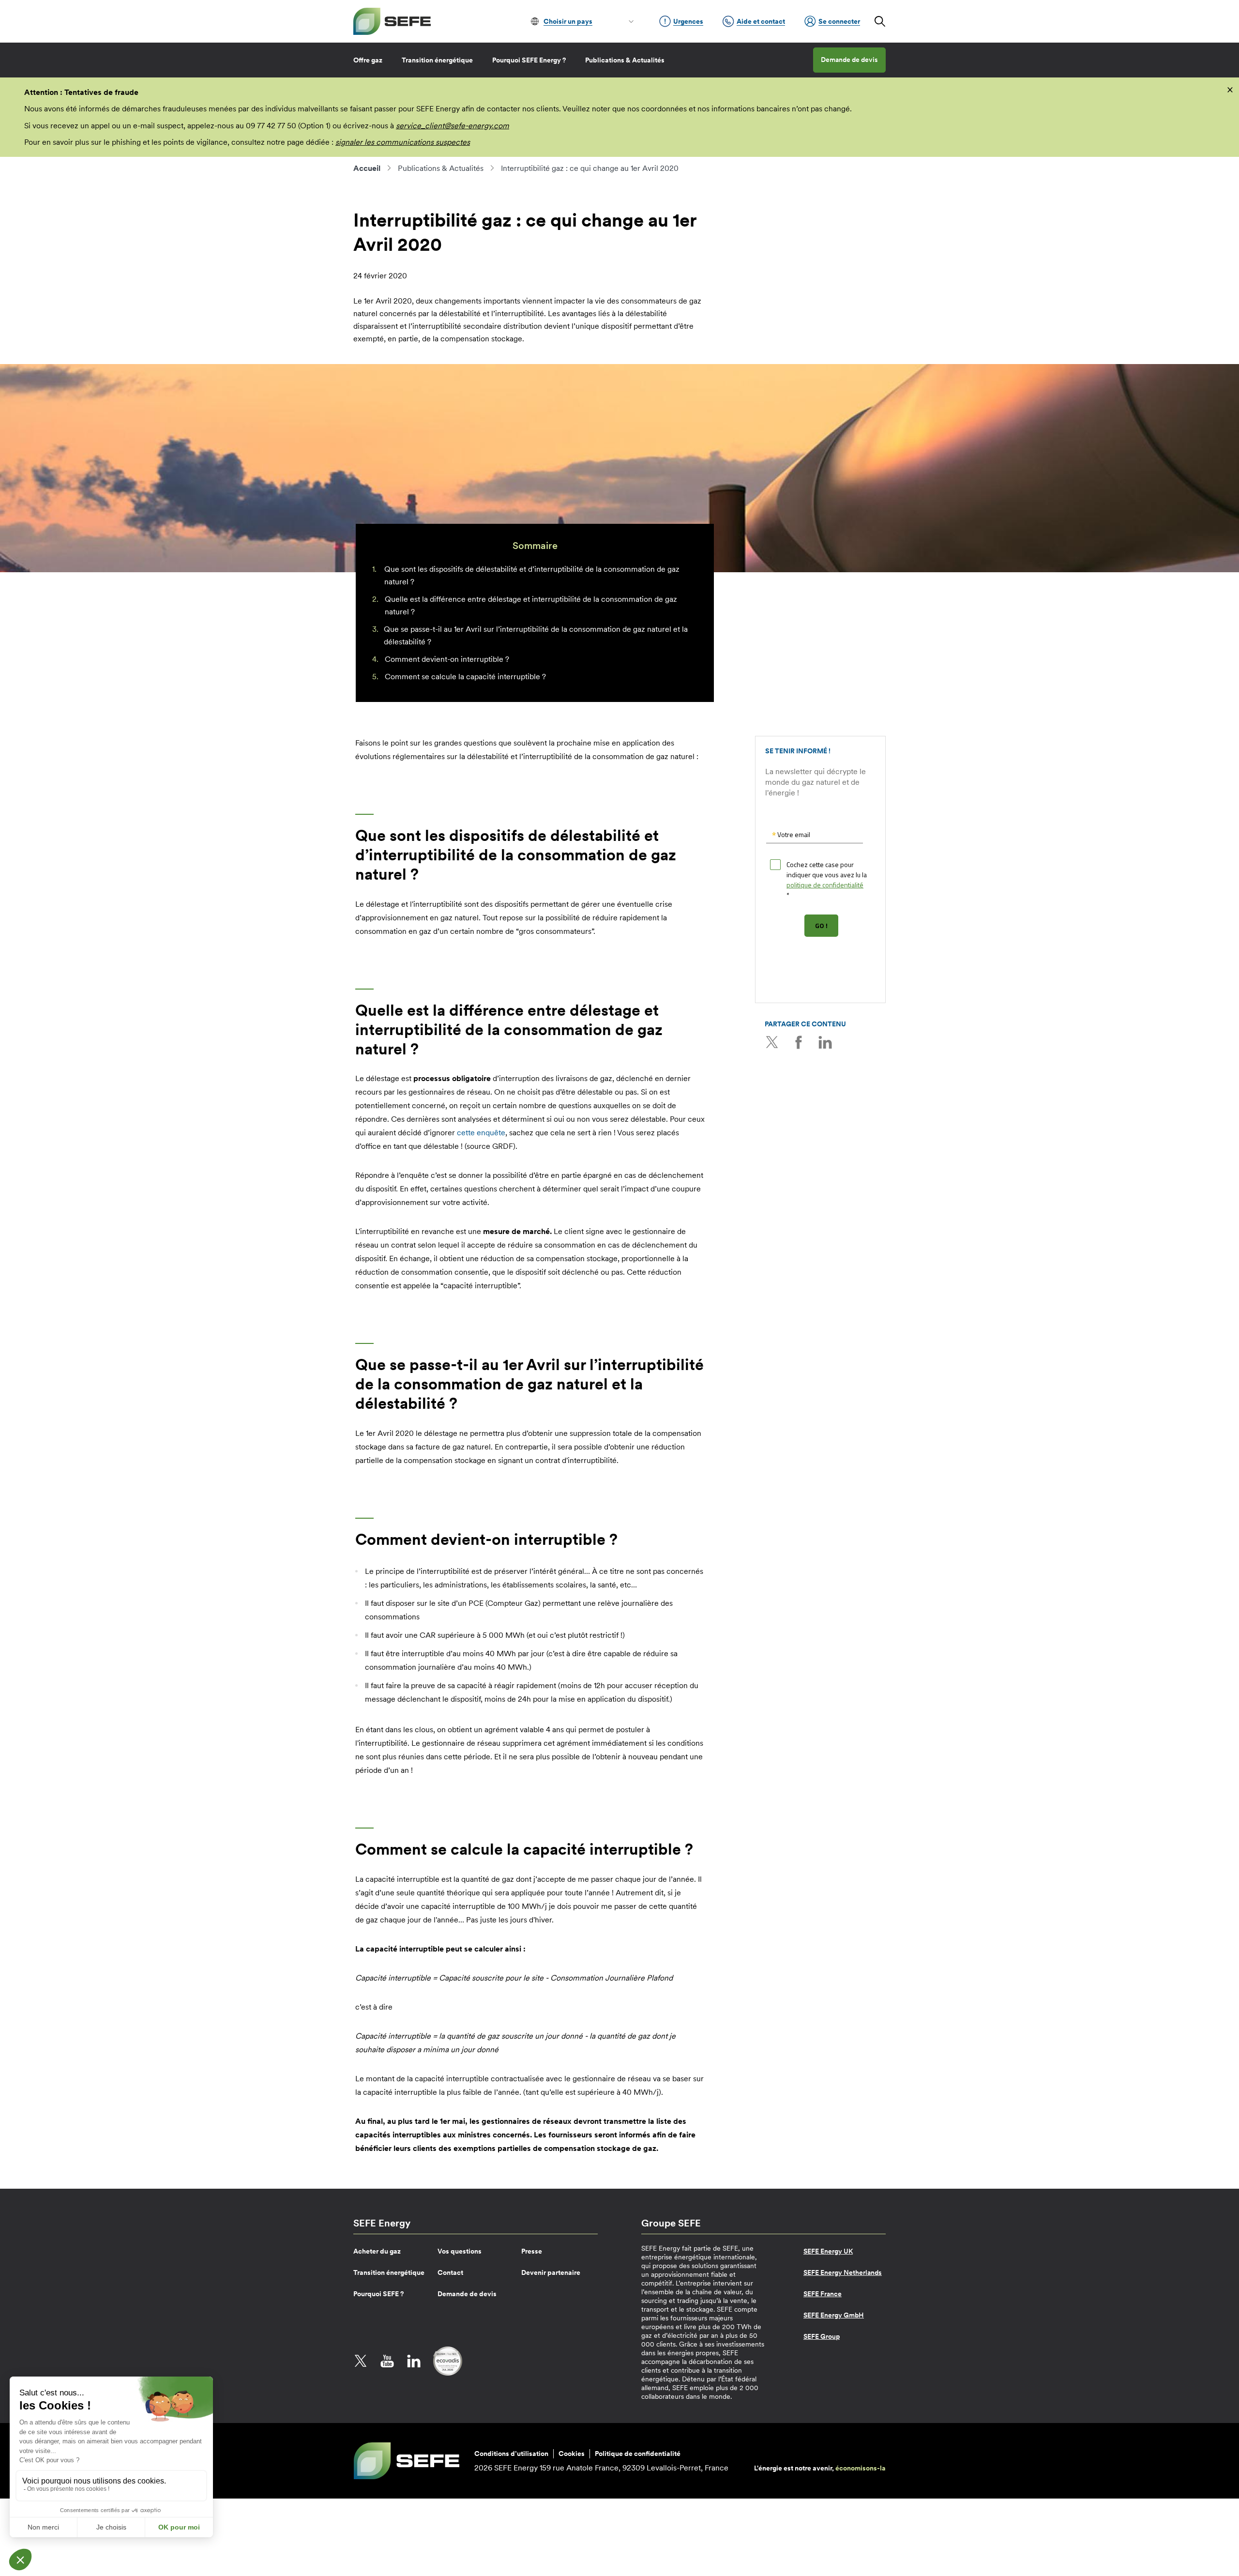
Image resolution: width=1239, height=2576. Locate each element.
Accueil (367, 168)
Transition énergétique (437, 60)
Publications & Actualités (625, 60)
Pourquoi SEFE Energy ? (529, 60)
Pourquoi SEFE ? (378, 2294)
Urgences (688, 21)
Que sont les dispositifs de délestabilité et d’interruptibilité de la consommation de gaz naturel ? (532, 575)
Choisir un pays (568, 21)
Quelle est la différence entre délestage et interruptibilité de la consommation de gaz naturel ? (531, 605)
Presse (532, 2251)
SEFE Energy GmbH (834, 2315)
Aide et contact (761, 21)
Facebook (799, 1042)
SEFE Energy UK (828, 2251)
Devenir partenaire (551, 2272)
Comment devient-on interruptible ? (447, 659)
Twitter (772, 1042)
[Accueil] (392, 21)
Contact (450, 2272)
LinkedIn (825, 1042)
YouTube (387, 2361)
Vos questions (460, 2251)
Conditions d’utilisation (511, 2454)
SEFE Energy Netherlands (843, 2272)
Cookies (572, 2454)
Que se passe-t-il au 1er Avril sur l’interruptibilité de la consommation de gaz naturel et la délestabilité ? (536, 635)
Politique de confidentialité (638, 2454)
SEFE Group (822, 2336)
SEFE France (823, 2294)
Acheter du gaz (377, 2251)
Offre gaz (368, 60)
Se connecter (839, 21)
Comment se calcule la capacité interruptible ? (465, 676)
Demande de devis (849, 60)
